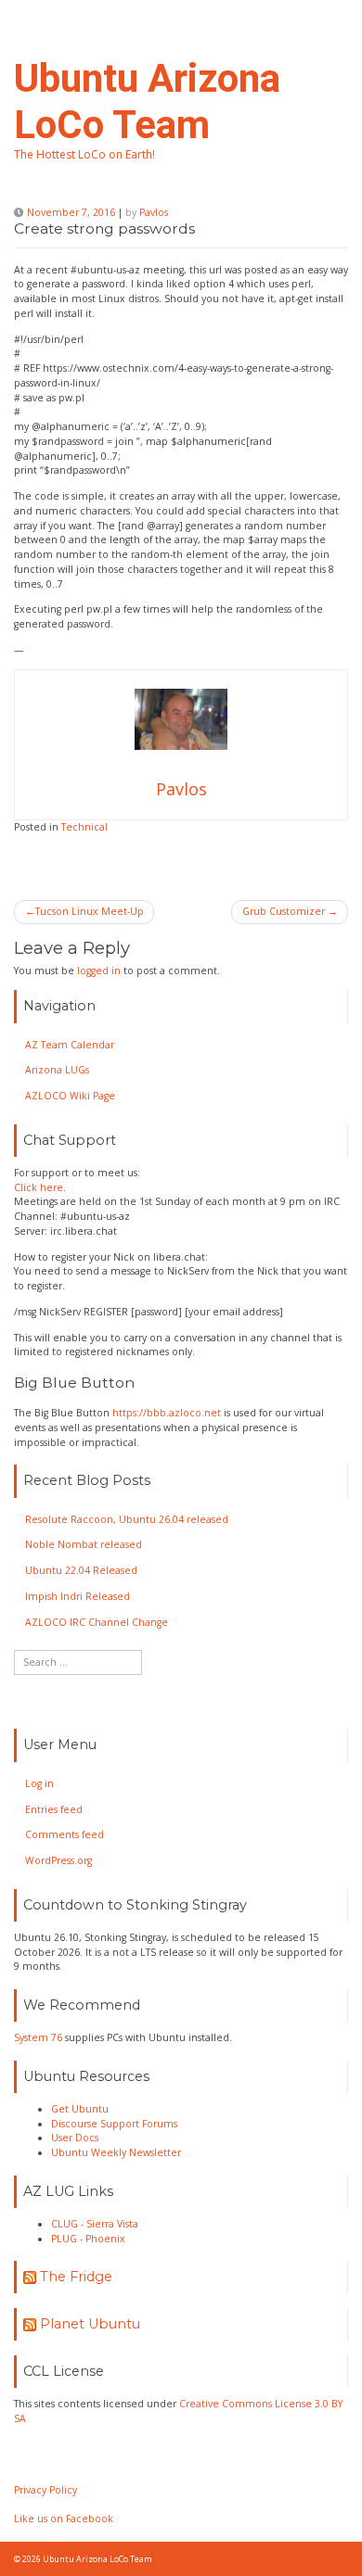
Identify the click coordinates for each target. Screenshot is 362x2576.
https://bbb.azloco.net (167, 1413)
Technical (84, 827)
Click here (39, 1187)
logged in (99, 971)
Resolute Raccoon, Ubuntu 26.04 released (127, 1519)
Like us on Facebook (64, 2519)
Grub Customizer (284, 911)
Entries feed (54, 1809)
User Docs (75, 2138)
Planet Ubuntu (90, 2324)
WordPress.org (58, 1860)
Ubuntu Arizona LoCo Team (147, 102)
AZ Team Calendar (70, 1045)
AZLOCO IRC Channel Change (97, 1622)
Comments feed (65, 1834)
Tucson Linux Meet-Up (90, 911)
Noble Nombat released (84, 1544)
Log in (39, 1783)
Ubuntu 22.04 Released (81, 1570)
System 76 (38, 2037)
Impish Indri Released (78, 1596)
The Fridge (76, 2277)
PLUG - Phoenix (88, 2239)
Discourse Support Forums (114, 2124)
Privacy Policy (45, 2490)
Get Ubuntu (80, 2109)
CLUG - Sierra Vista (95, 2224)
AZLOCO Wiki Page (70, 1096)
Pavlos (154, 212)
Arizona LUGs (57, 1070)
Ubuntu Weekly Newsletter (116, 2152)
